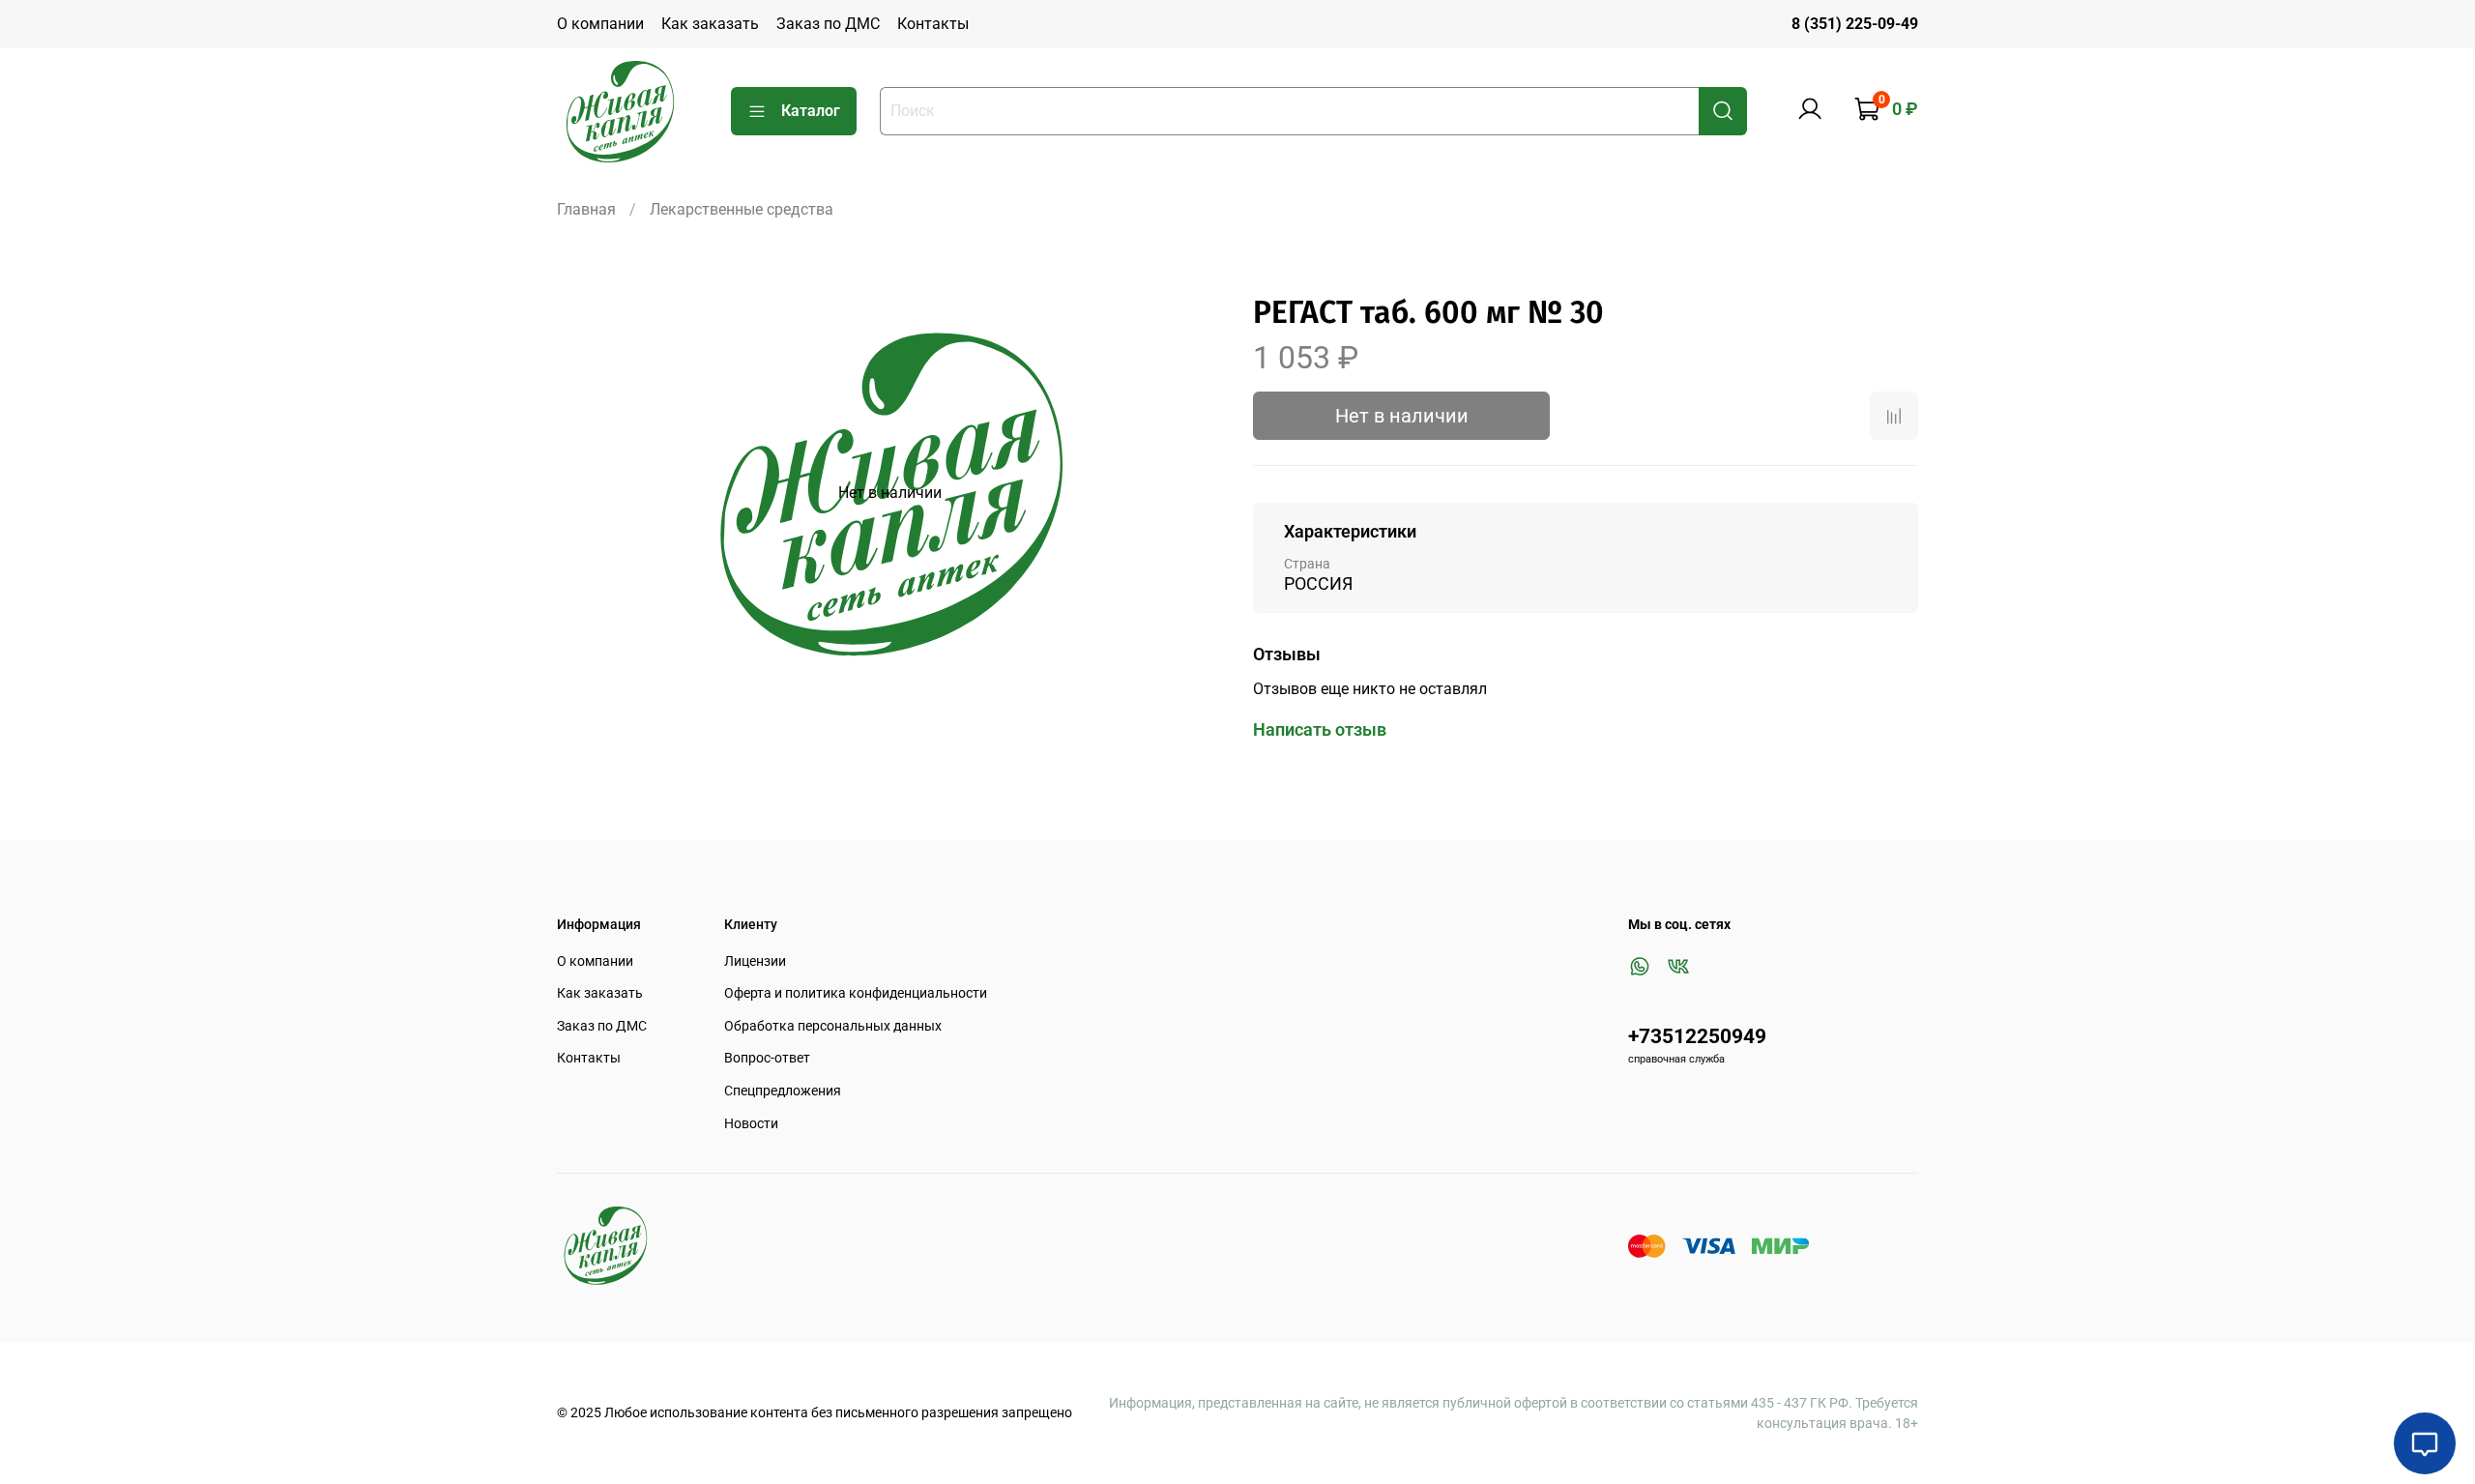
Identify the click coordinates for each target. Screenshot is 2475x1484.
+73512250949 (1697, 1036)
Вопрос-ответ (767, 1058)
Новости (751, 1124)
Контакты (933, 24)
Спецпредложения (783, 1091)
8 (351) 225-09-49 (1855, 24)
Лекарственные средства (742, 209)
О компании (600, 24)
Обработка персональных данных (833, 1026)
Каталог (811, 111)
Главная (586, 209)
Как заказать (710, 24)
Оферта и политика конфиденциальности (856, 993)
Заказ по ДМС (828, 24)
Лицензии (755, 961)
